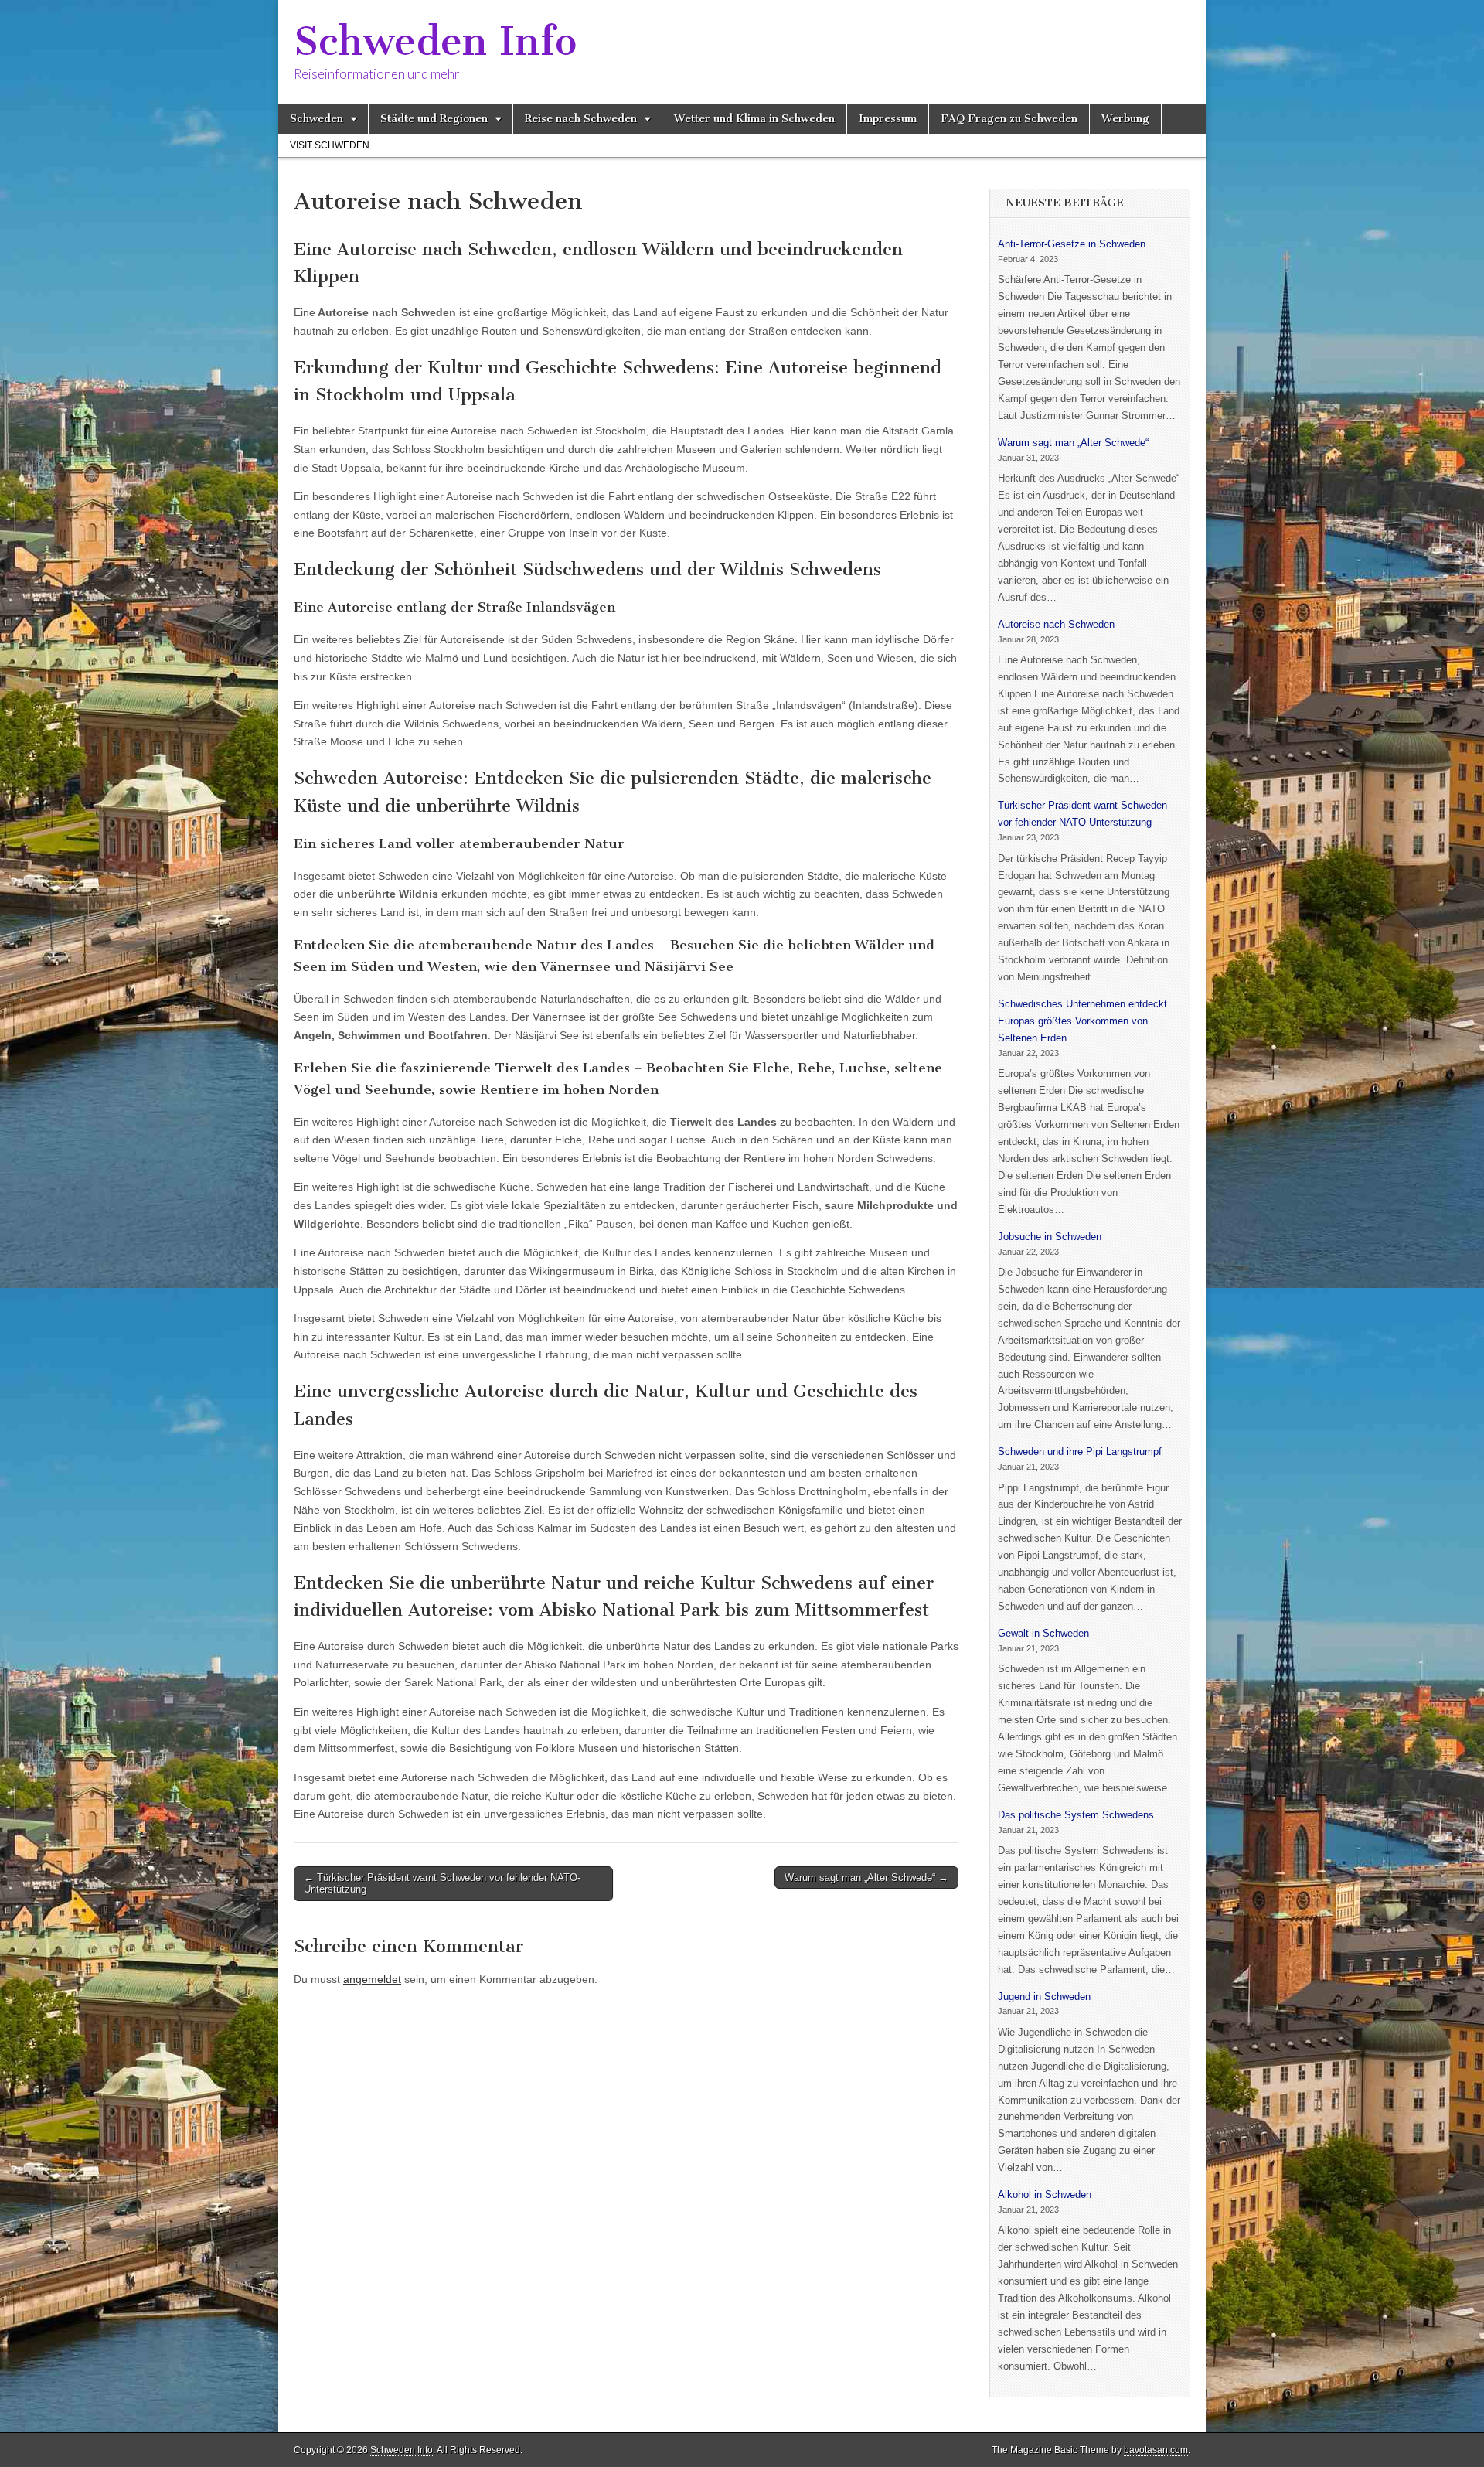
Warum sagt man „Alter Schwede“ (1073, 443)
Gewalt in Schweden (1043, 1633)
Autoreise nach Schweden (1056, 624)
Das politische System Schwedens (1076, 1815)
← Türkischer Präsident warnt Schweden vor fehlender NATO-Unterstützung (442, 1884)
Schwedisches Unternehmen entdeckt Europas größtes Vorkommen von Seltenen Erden (1082, 1021)
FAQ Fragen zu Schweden (1009, 119)
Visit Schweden (330, 145)
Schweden (317, 119)
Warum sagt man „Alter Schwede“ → (866, 1878)
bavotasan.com (1156, 2450)
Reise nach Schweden (581, 119)
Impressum (888, 119)
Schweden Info (435, 41)
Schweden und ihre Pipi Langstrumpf (1080, 1452)
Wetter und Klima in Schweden (754, 119)
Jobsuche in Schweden (1050, 1237)
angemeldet (372, 1979)
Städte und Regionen (434, 119)
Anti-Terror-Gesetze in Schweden (1072, 244)
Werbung (1125, 119)
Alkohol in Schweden (1045, 2194)
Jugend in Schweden (1044, 1997)
